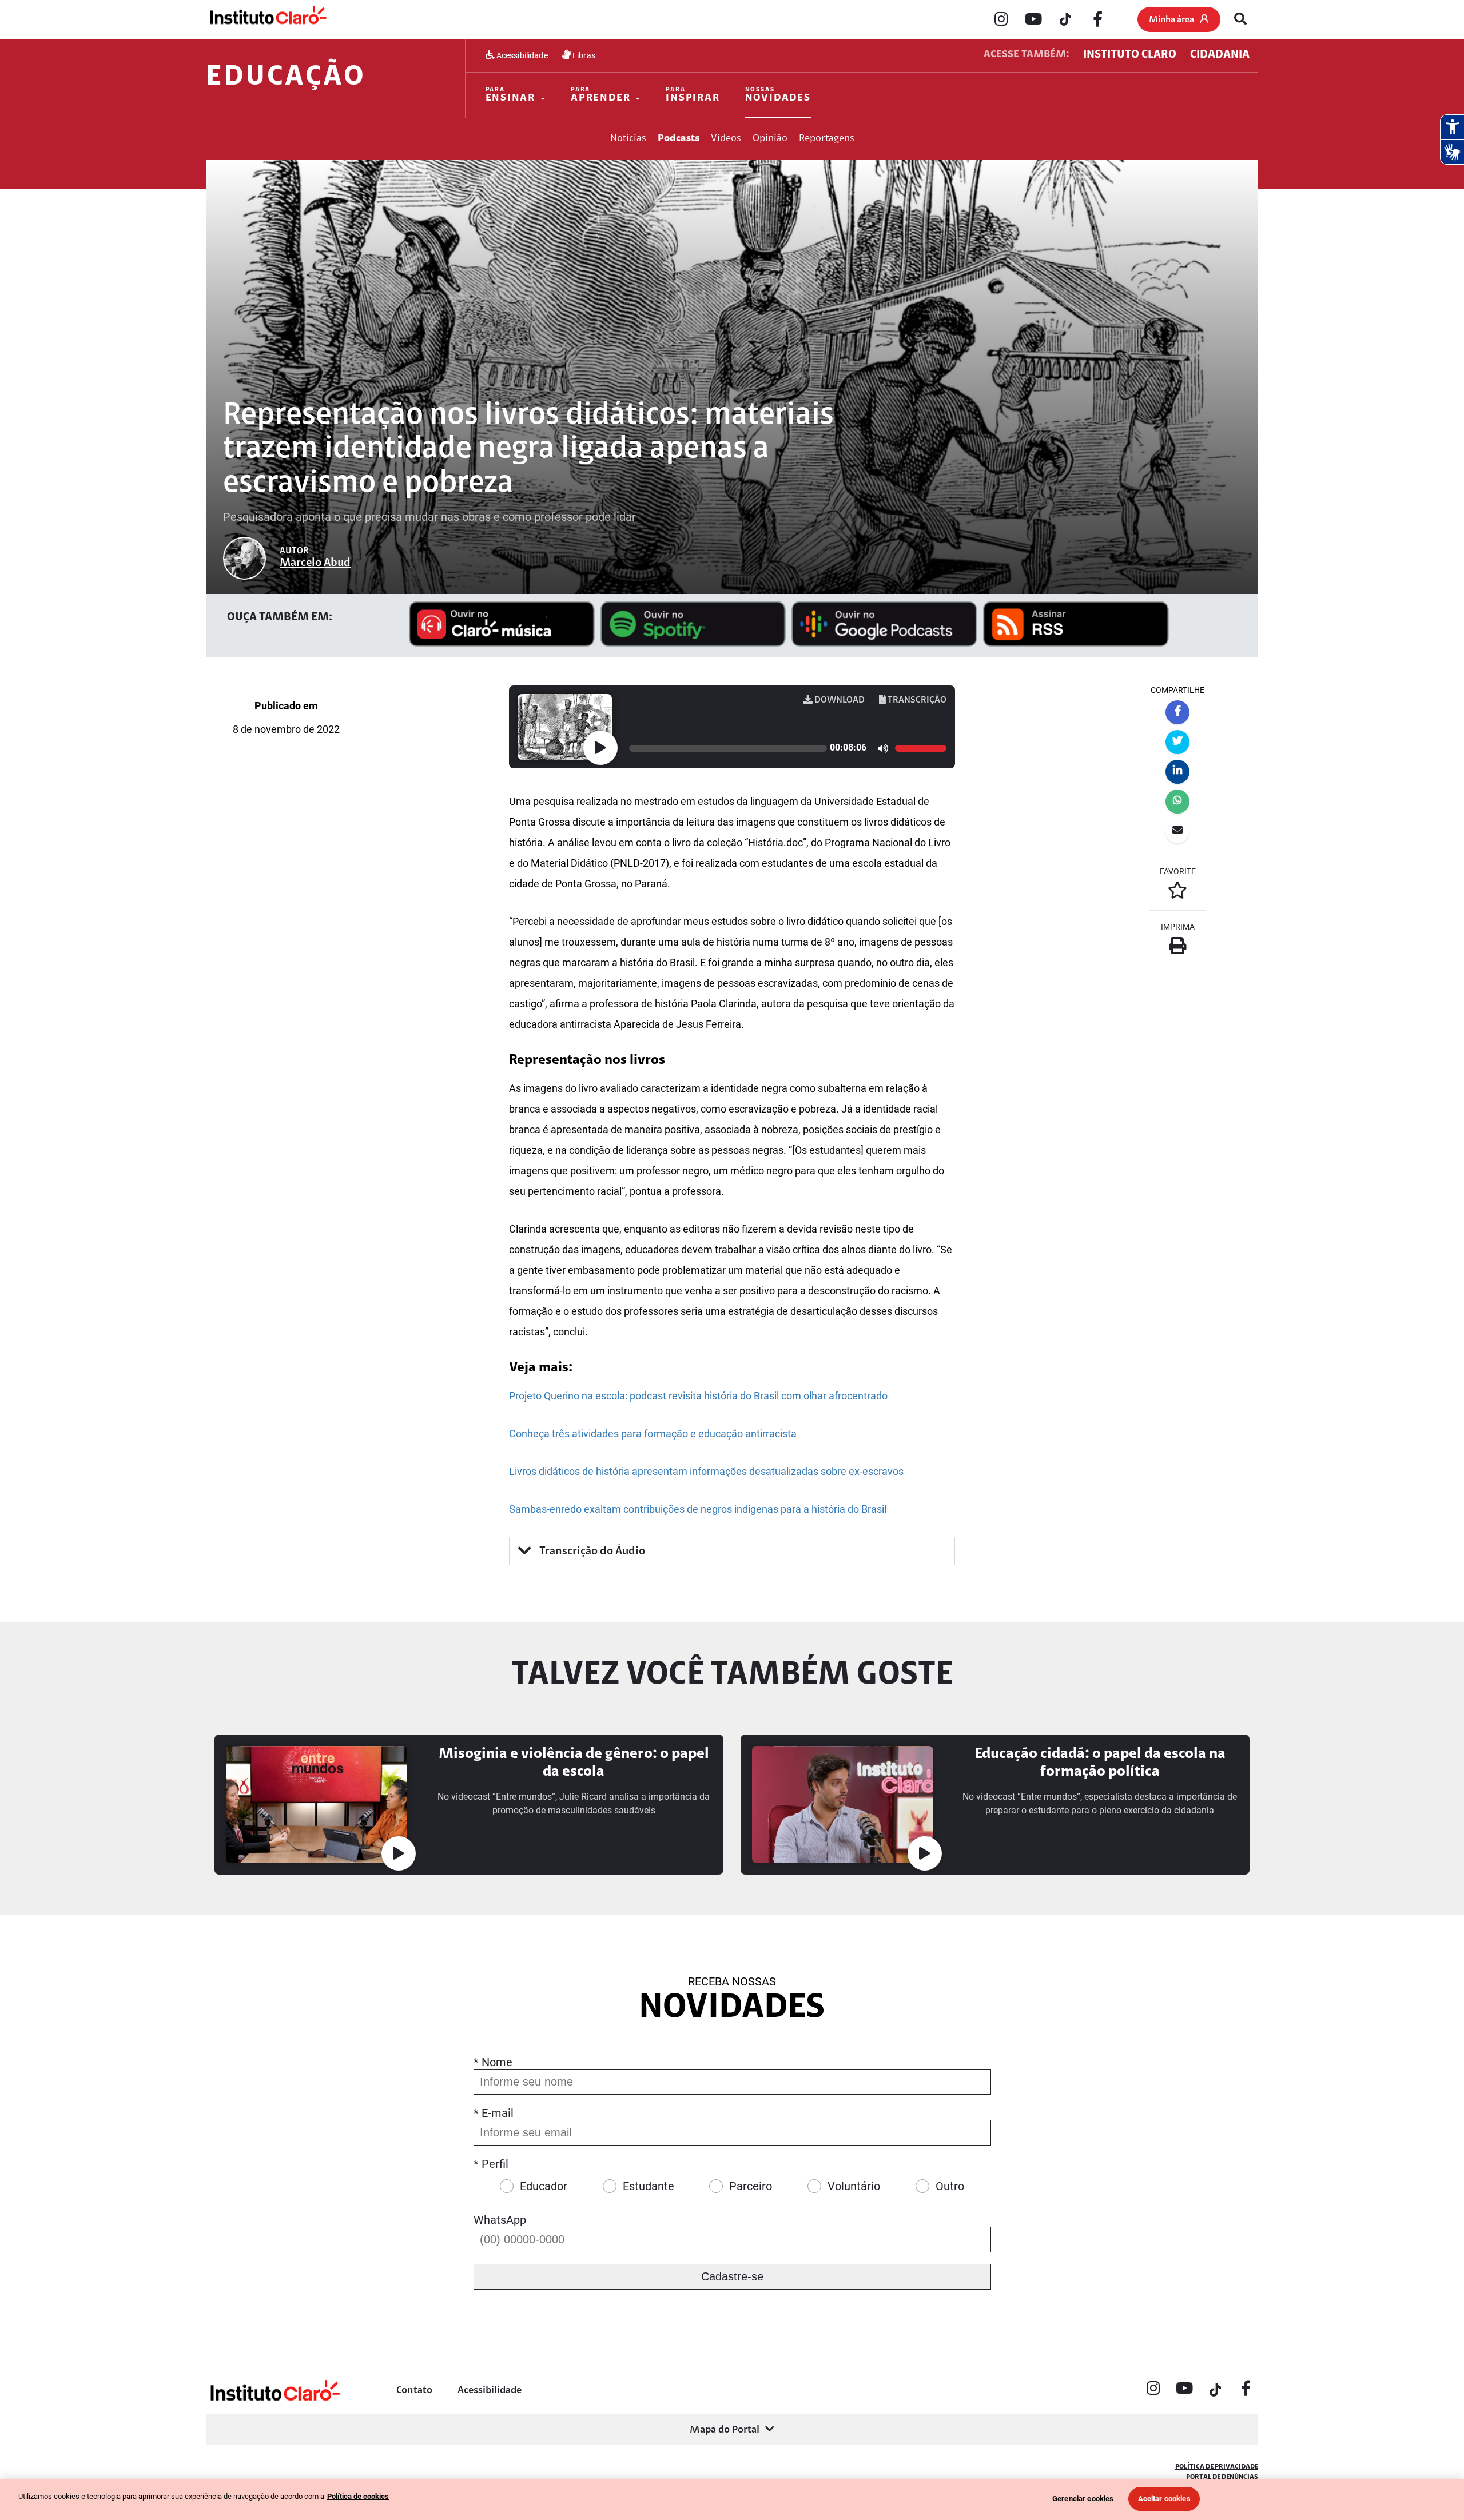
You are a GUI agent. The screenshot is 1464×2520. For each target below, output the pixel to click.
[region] (732, 2500)
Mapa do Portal (725, 2430)
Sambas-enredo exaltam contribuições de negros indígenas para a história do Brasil (698, 1509)
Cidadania (1220, 55)
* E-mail (494, 2113)
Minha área (1171, 20)
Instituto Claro (1130, 55)
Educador (544, 2186)
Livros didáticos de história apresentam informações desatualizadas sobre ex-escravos (706, 1471)
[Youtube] (1033, 20)
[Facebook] (1097, 20)
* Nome (493, 2062)
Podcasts (679, 139)
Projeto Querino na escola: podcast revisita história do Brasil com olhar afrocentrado (698, 1396)
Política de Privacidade (1217, 2467)
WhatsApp (500, 2220)
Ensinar (511, 95)
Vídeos (726, 139)
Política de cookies (358, 2496)
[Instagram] (1001, 20)
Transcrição (916, 700)
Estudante (649, 2186)
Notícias (628, 139)
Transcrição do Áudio (591, 1552)
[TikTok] (1065, 20)
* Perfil (491, 2164)
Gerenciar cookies (1083, 2499)
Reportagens (827, 139)
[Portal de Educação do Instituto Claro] (274, 2400)
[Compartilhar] (1177, 712)
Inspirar (693, 95)
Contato (414, 2391)
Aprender (600, 95)
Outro (950, 2186)
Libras (583, 55)
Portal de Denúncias (1222, 2477)
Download (839, 700)
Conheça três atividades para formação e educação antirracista (653, 1434)
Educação (286, 78)
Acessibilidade (521, 55)
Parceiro (751, 2186)
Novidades (778, 95)
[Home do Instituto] (267, 19)
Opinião (770, 139)
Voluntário (854, 2186)
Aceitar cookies (1164, 2499)
